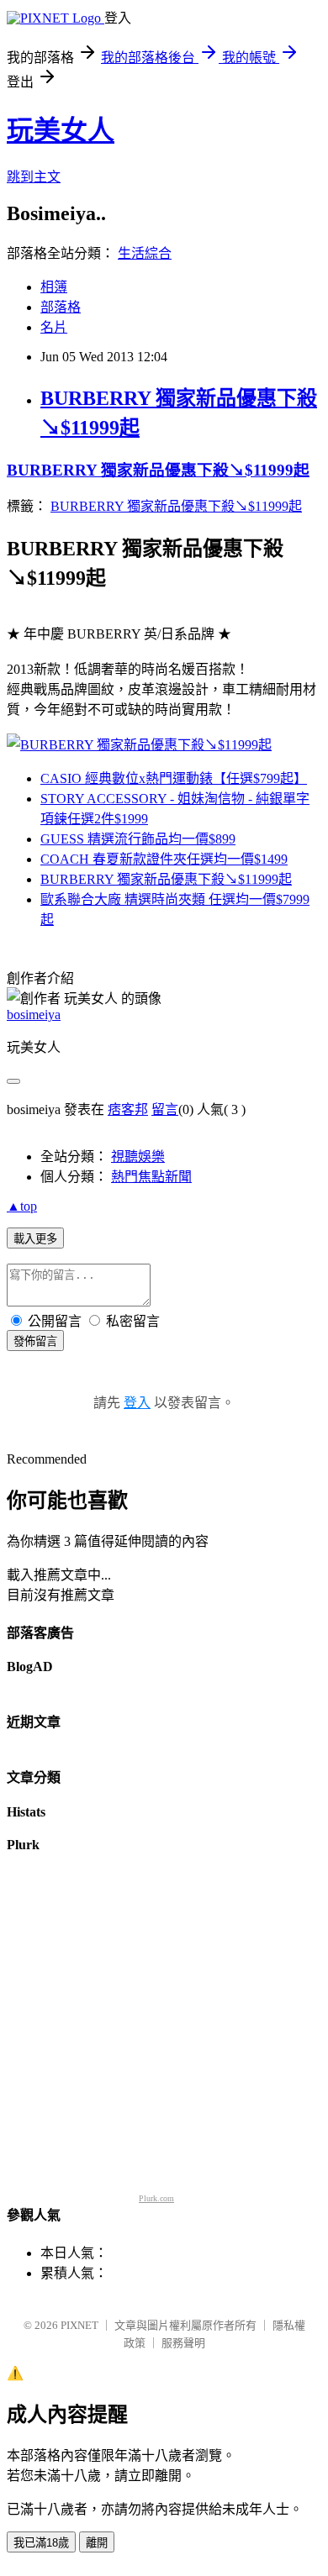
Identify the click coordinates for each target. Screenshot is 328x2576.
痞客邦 (128, 1109)
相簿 (54, 287)
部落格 (61, 307)
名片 (54, 327)
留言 (165, 1109)
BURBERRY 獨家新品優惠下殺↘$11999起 (158, 470)
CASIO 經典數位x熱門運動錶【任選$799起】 (174, 778)
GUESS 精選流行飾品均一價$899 (138, 839)
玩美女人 (61, 130)
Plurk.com (156, 2198)
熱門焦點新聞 (151, 1177)
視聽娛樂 (138, 1157)
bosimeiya (34, 1015)
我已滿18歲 (41, 2543)
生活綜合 (145, 253)
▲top (22, 1206)
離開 (97, 2543)
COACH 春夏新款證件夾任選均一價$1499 (164, 859)
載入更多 (35, 1239)
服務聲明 (183, 2343)
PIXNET (79, 2325)
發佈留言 (35, 1341)
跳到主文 (34, 177)
